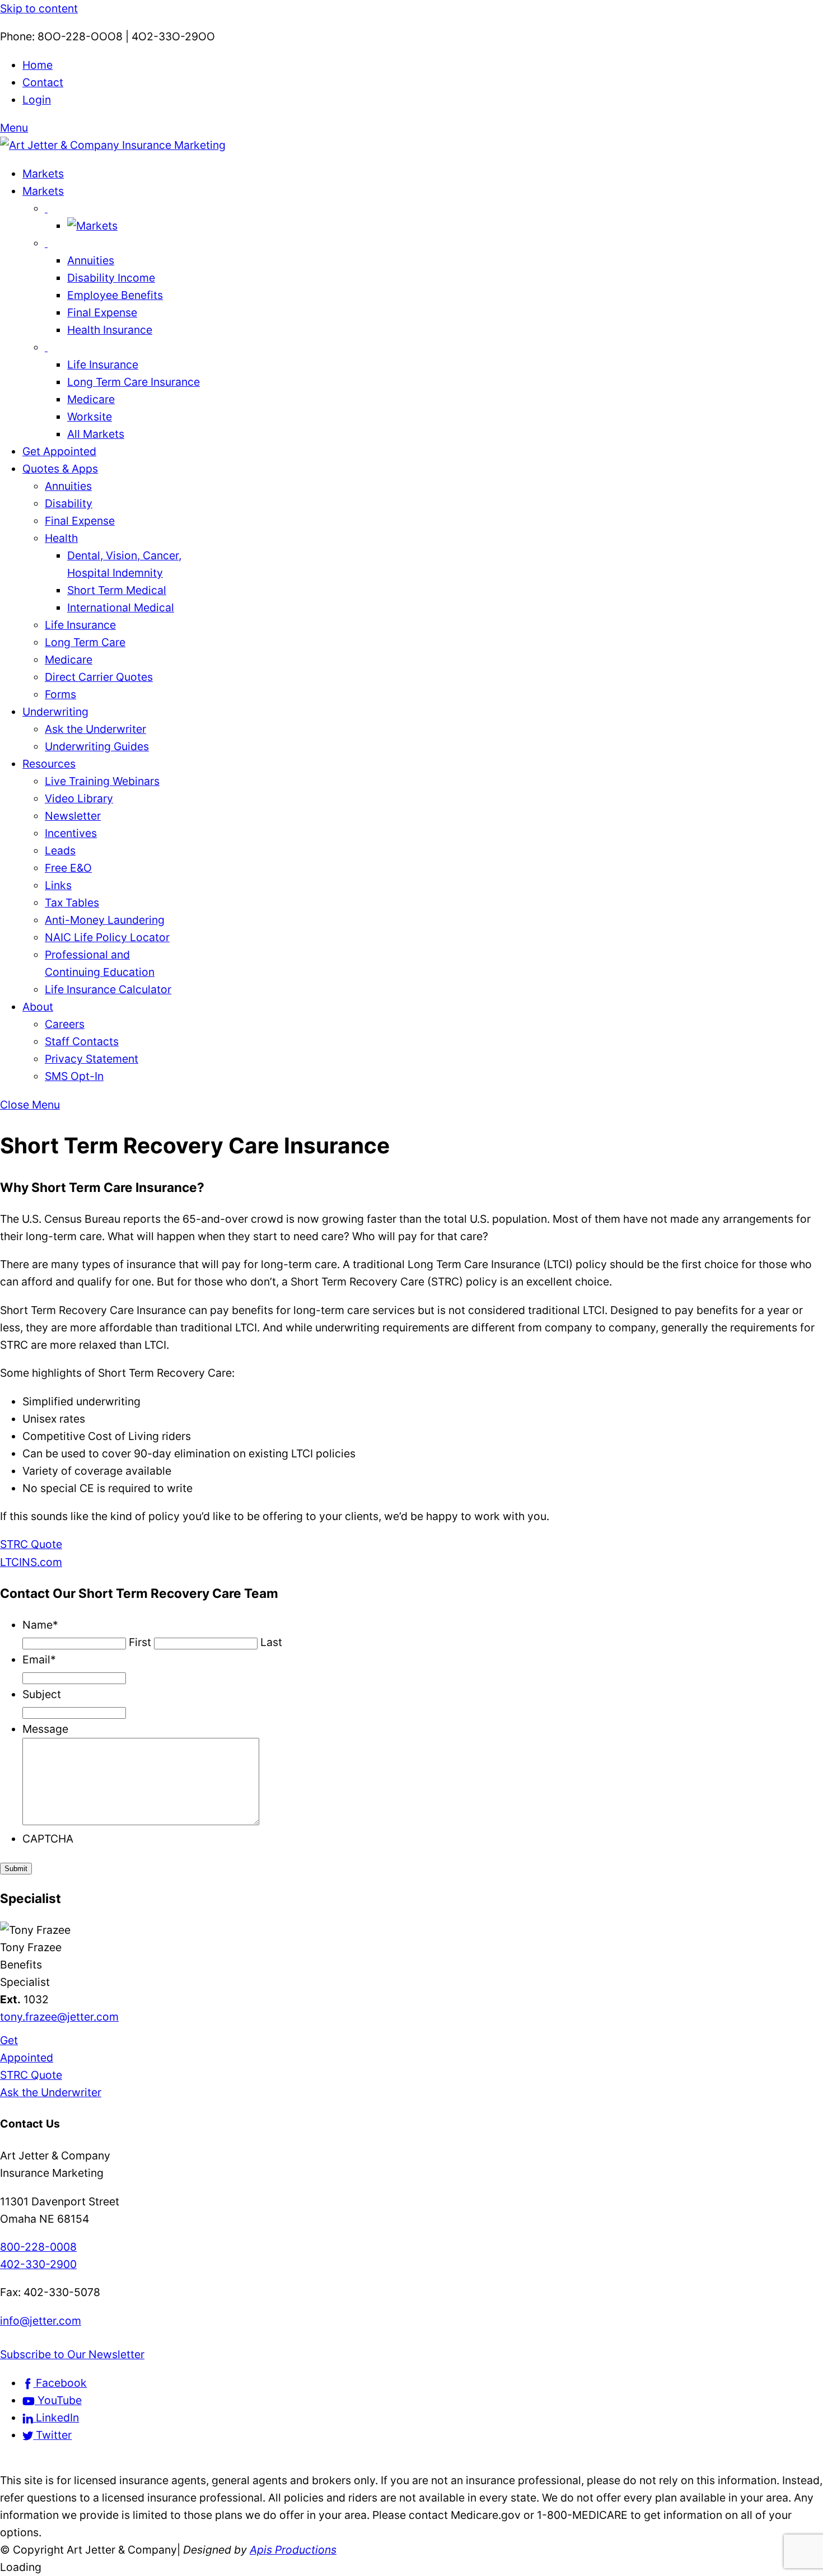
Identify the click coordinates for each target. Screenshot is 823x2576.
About (38, 1007)
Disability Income (111, 278)
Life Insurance (103, 364)
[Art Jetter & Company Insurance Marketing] (113, 145)
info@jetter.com (41, 2321)
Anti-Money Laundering (105, 920)
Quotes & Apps (60, 469)
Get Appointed (59, 451)
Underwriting (55, 712)
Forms (60, 694)
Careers (65, 1024)
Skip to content (39, 8)
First (140, 1642)
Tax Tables (72, 903)
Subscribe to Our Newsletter (72, 2354)
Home (38, 65)
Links (58, 885)
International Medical (121, 607)
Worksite (90, 417)
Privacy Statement (92, 1059)
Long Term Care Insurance (134, 382)
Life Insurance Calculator (108, 989)
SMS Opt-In (74, 1076)
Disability (69, 503)
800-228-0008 (38, 2247)
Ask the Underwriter (95, 729)
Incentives (71, 833)
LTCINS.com (31, 1562)
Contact (43, 82)
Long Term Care (85, 642)
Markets (43, 174)
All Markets (96, 434)
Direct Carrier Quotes (99, 677)
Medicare (91, 399)
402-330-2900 (38, 2264)
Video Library (79, 798)
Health (61, 538)
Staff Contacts (82, 1041)
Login (37, 100)
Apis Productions (293, 2550)
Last (271, 1642)
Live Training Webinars (102, 781)
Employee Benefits (115, 295)
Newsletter (73, 816)
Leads (60, 850)
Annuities (91, 260)
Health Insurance (110, 330)
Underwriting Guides (97, 746)
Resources (49, 764)
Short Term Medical (117, 590)
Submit (16, 1869)
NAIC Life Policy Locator (107, 937)
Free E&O (68, 868)
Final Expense (102, 312)
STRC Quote (31, 1544)
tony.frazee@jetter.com (59, 2017)
